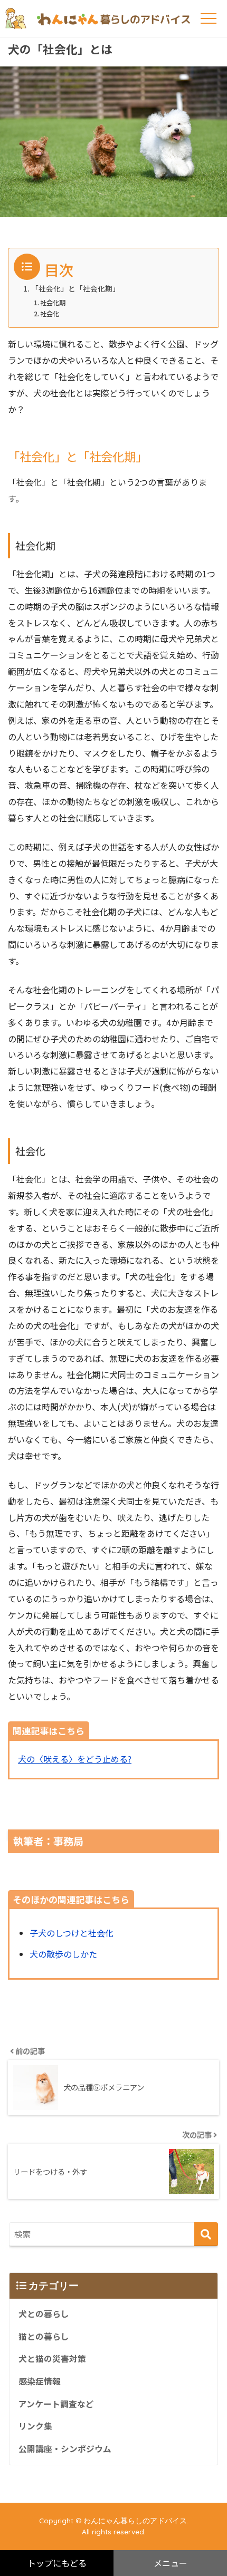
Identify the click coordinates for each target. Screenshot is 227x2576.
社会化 (50, 314)
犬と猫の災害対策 (52, 2359)
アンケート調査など (56, 2404)
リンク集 (35, 2426)
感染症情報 (40, 2381)
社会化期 (53, 303)
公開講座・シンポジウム (65, 2449)
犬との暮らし (44, 2314)
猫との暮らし (44, 2336)
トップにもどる (57, 2563)
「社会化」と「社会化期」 (75, 288)
